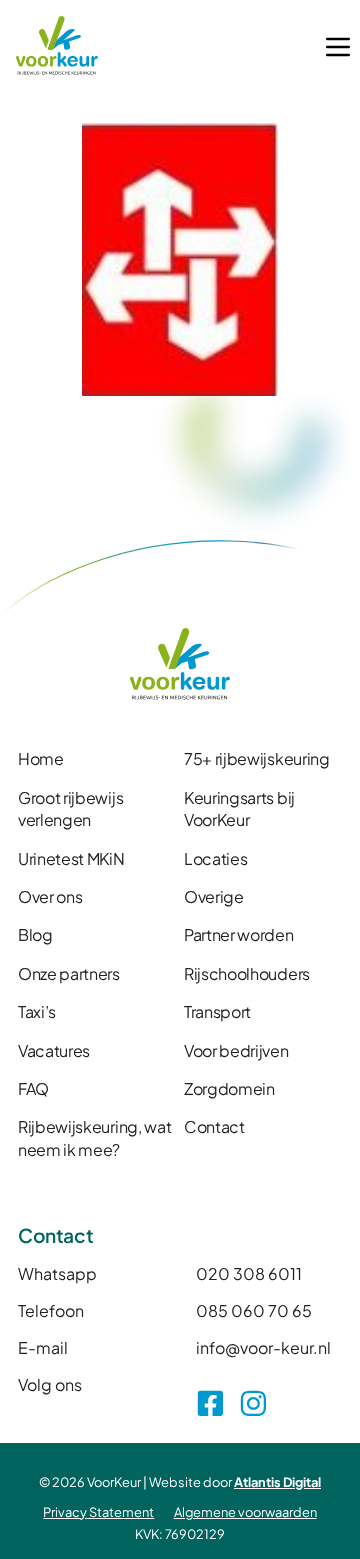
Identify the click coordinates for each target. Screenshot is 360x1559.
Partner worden (239, 934)
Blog (35, 934)
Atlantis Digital (277, 1482)
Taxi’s (37, 1011)
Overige (214, 896)
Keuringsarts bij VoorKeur (239, 808)
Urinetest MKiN (71, 858)
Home (41, 758)
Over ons (50, 896)
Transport (217, 1011)
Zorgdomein (229, 1088)
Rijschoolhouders (247, 973)
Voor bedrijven (236, 1050)
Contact (214, 1126)
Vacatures (54, 1050)
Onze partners (69, 973)
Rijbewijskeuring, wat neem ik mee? (94, 1137)
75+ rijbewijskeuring (257, 758)
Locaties (215, 858)
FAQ (33, 1088)
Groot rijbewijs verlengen (70, 808)
